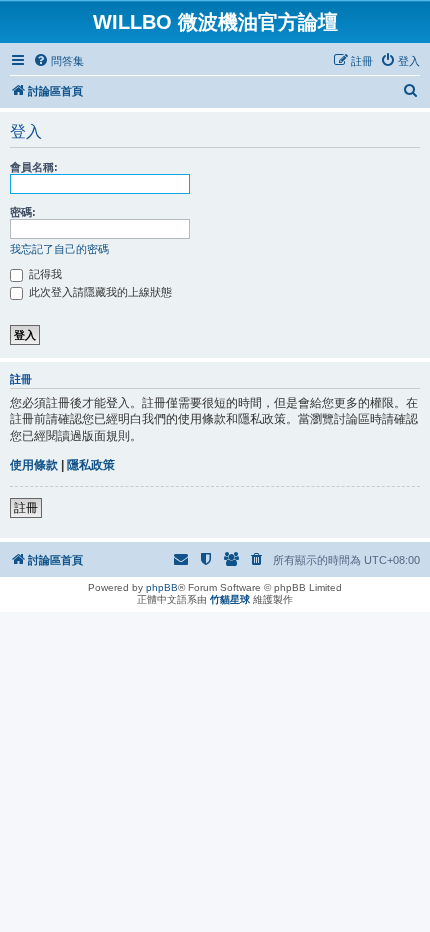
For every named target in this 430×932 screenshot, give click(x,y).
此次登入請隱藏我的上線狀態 (99, 292)
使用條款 (34, 465)
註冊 (26, 508)
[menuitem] (58, 61)
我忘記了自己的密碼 (59, 249)
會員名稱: (34, 167)
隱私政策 (91, 465)
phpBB (162, 587)
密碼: (23, 212)
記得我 (44, 274)
